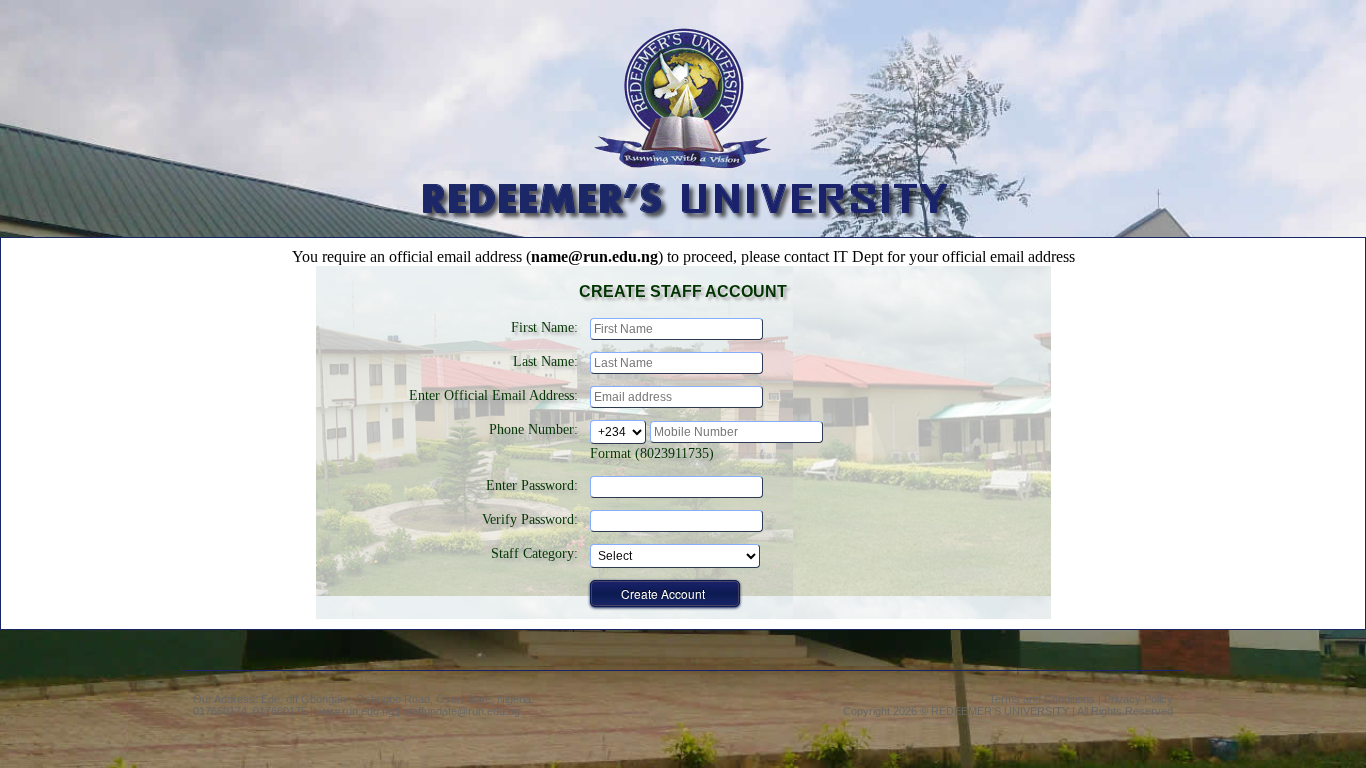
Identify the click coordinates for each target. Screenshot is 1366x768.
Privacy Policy (1138, 699)
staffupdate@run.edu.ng (461, 711)
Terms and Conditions (1042, 699)
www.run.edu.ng (355, 711)
